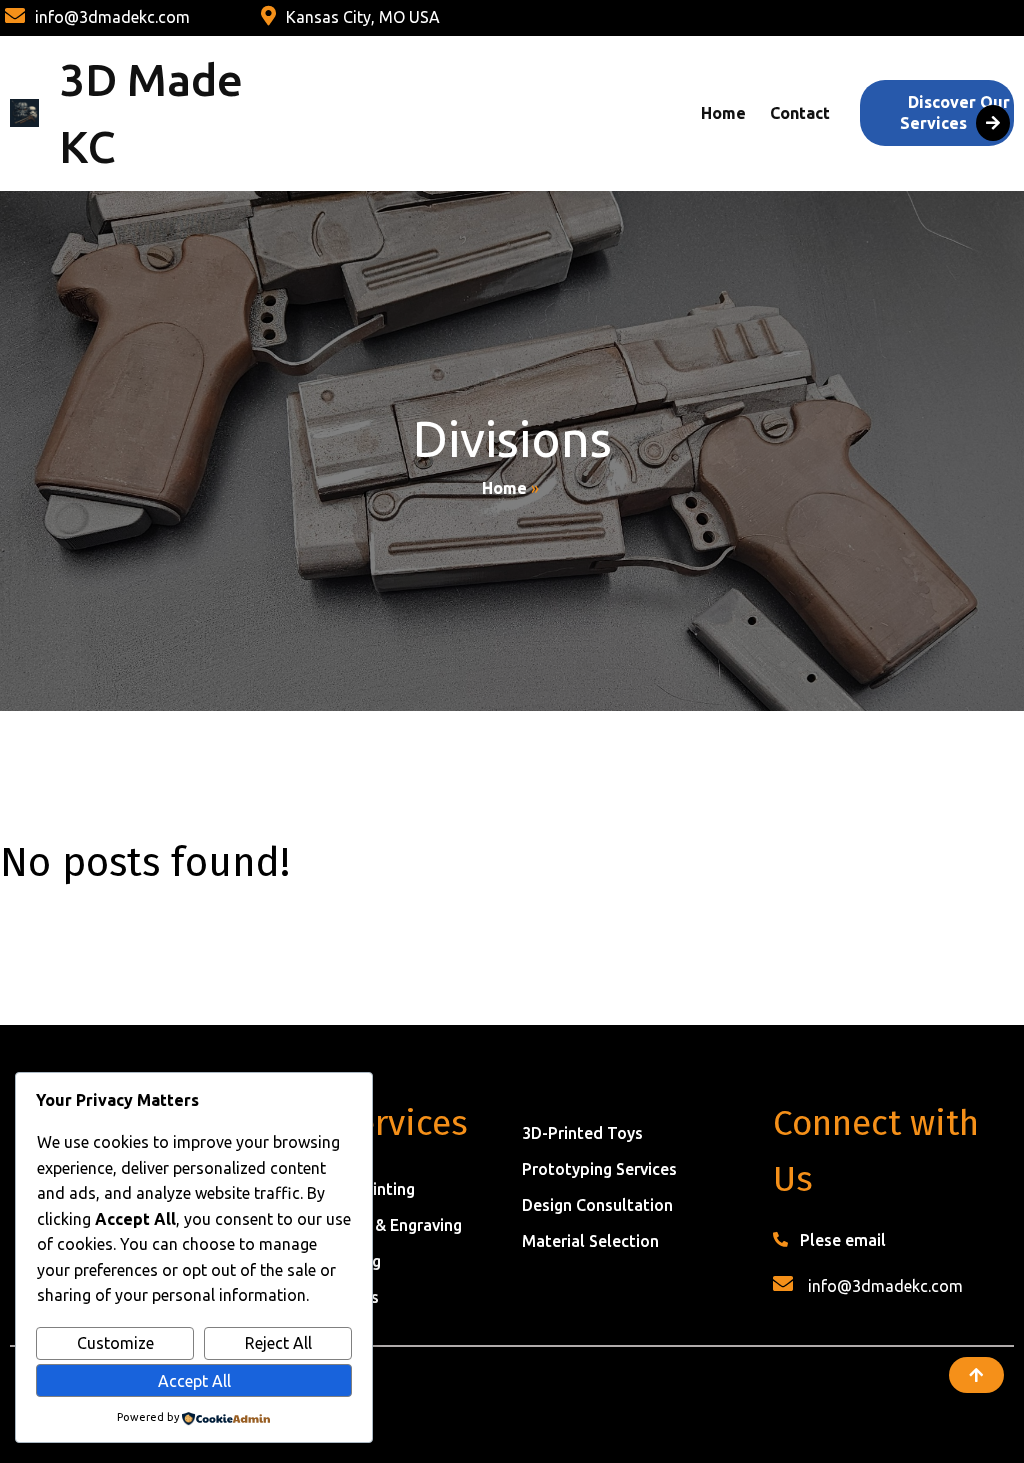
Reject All (278, 1343)
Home (504, 488)
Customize (115, 1343)
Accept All (194, 1381)
